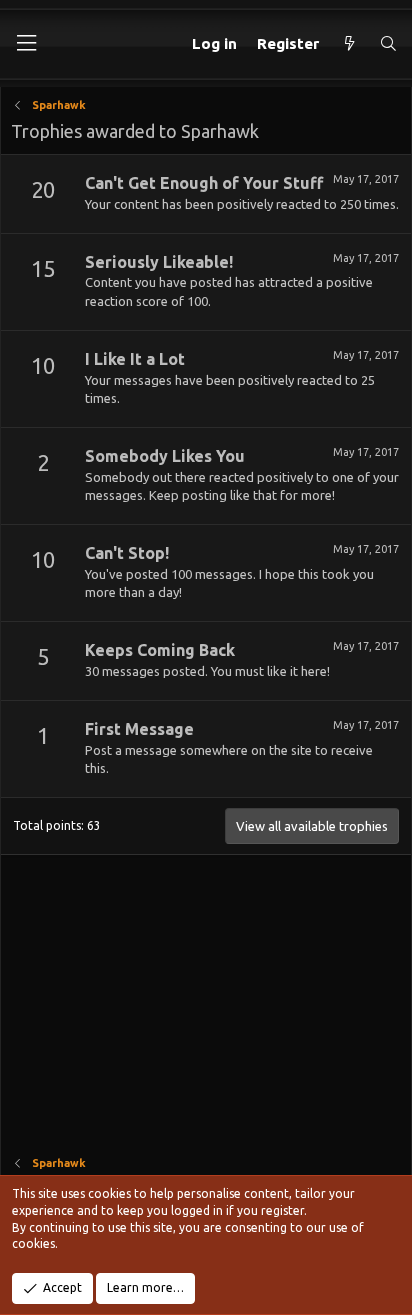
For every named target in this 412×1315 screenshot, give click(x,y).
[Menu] (26, 43)
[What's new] (348, 43)
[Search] (388, 43)
